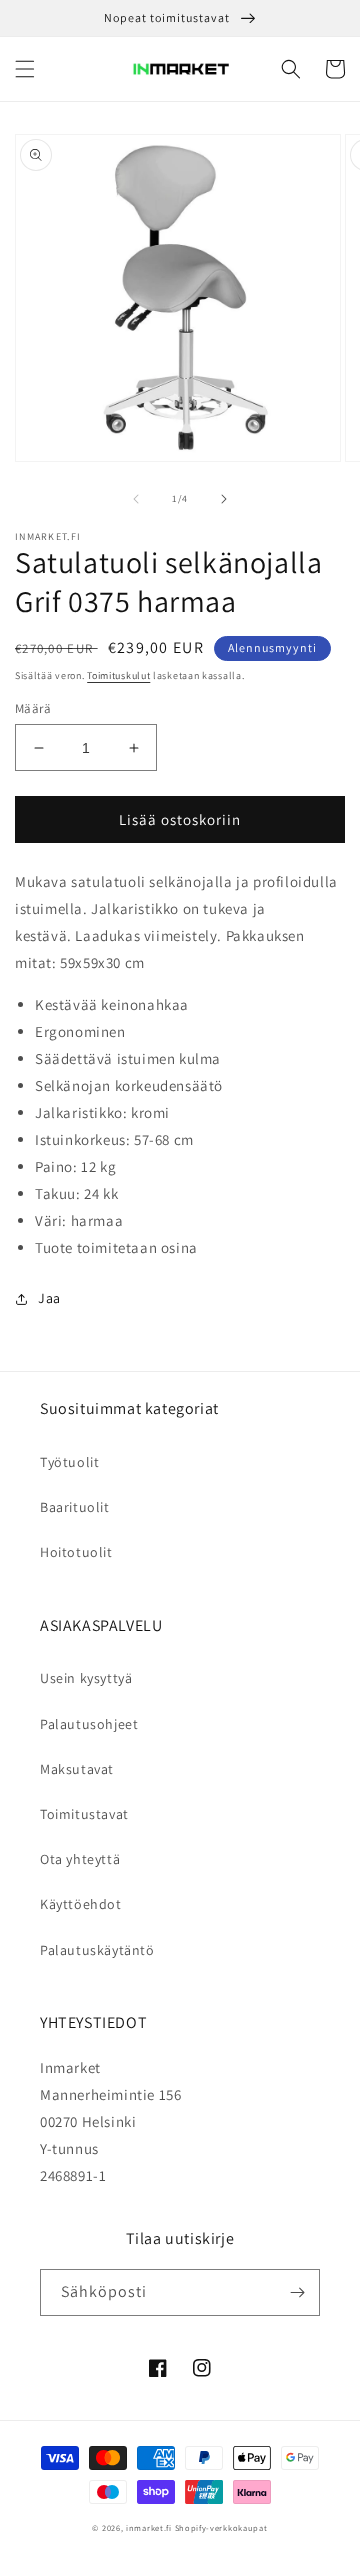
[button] (25, 69)
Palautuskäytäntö (97, 1950)
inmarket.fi (149, 2527)
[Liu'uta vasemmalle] (136, 499)
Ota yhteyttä (80, 1859)
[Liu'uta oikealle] (224, 499)
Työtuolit (69, 1462)
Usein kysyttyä (86, 1678)
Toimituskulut (118, 675)
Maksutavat (77, 1769)
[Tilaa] (297, 2292)
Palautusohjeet (89, 1724)
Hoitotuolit (76, 1552)
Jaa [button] (49, 1298)
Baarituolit (75, 1507)
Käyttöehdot (81, 1904)
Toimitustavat (84, 1814)
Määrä (33, 708)
